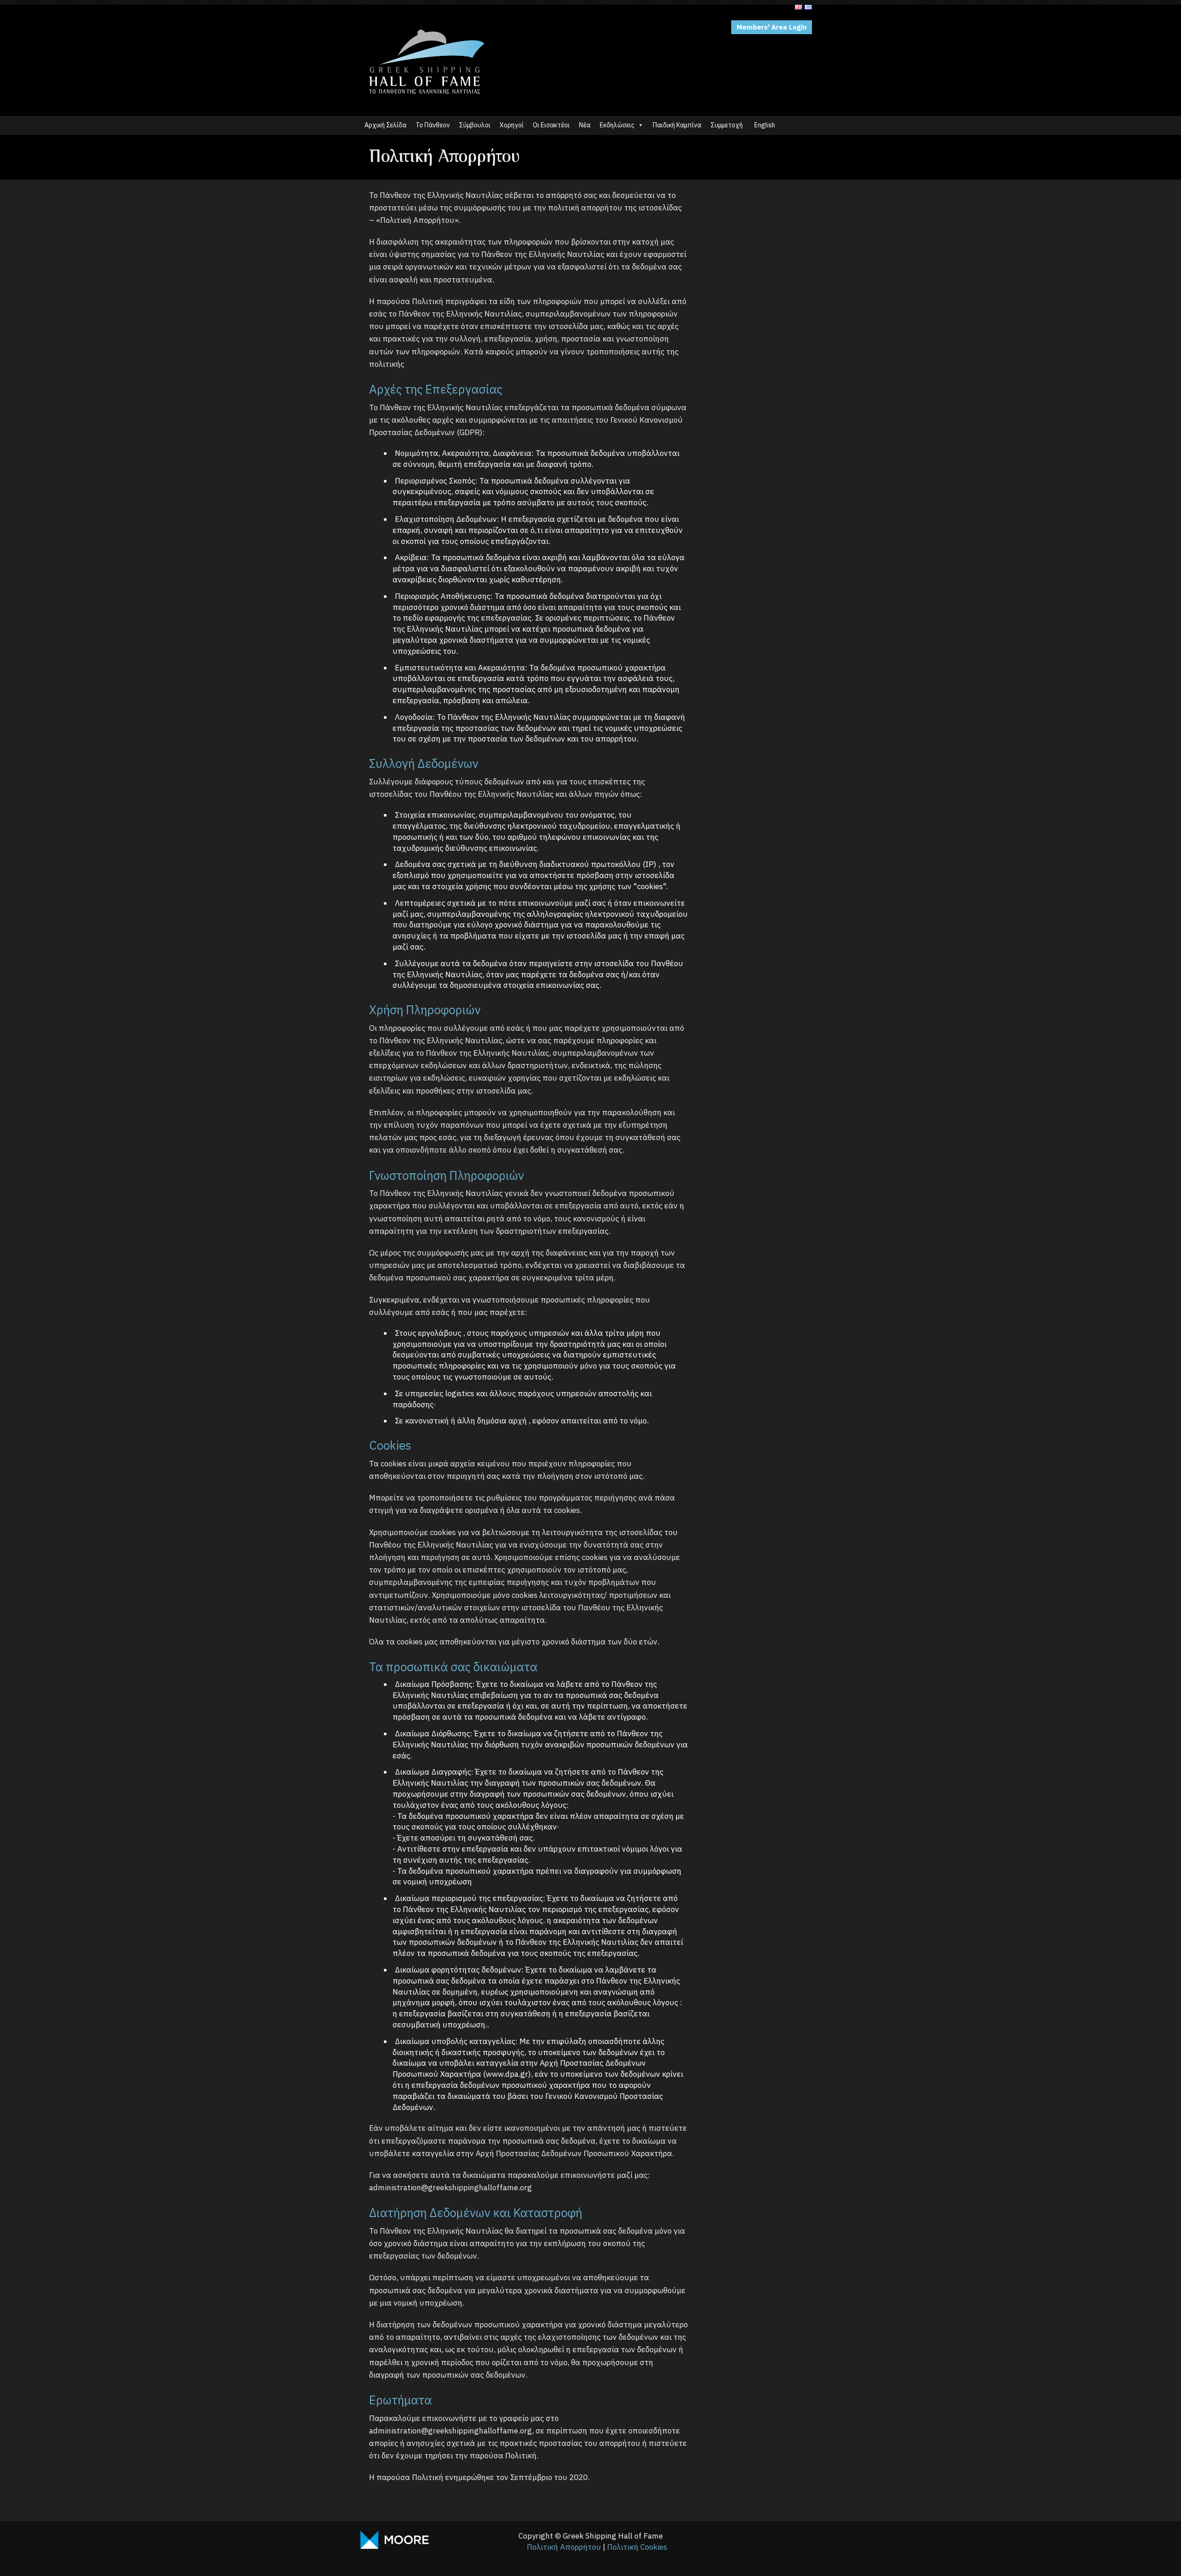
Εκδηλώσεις (617, 125)
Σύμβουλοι (475, 125)
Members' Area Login (772, 27)
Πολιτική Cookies (637, 2547)
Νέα (585, 125)
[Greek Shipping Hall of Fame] (427, 25)
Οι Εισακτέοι (551, 125)
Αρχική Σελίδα (385, 125)
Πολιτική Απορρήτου (564, 2547)
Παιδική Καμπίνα (677, 125)
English (765, 125)
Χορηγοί (512, 125)
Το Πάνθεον (433, 125)
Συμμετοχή (727, 125)
